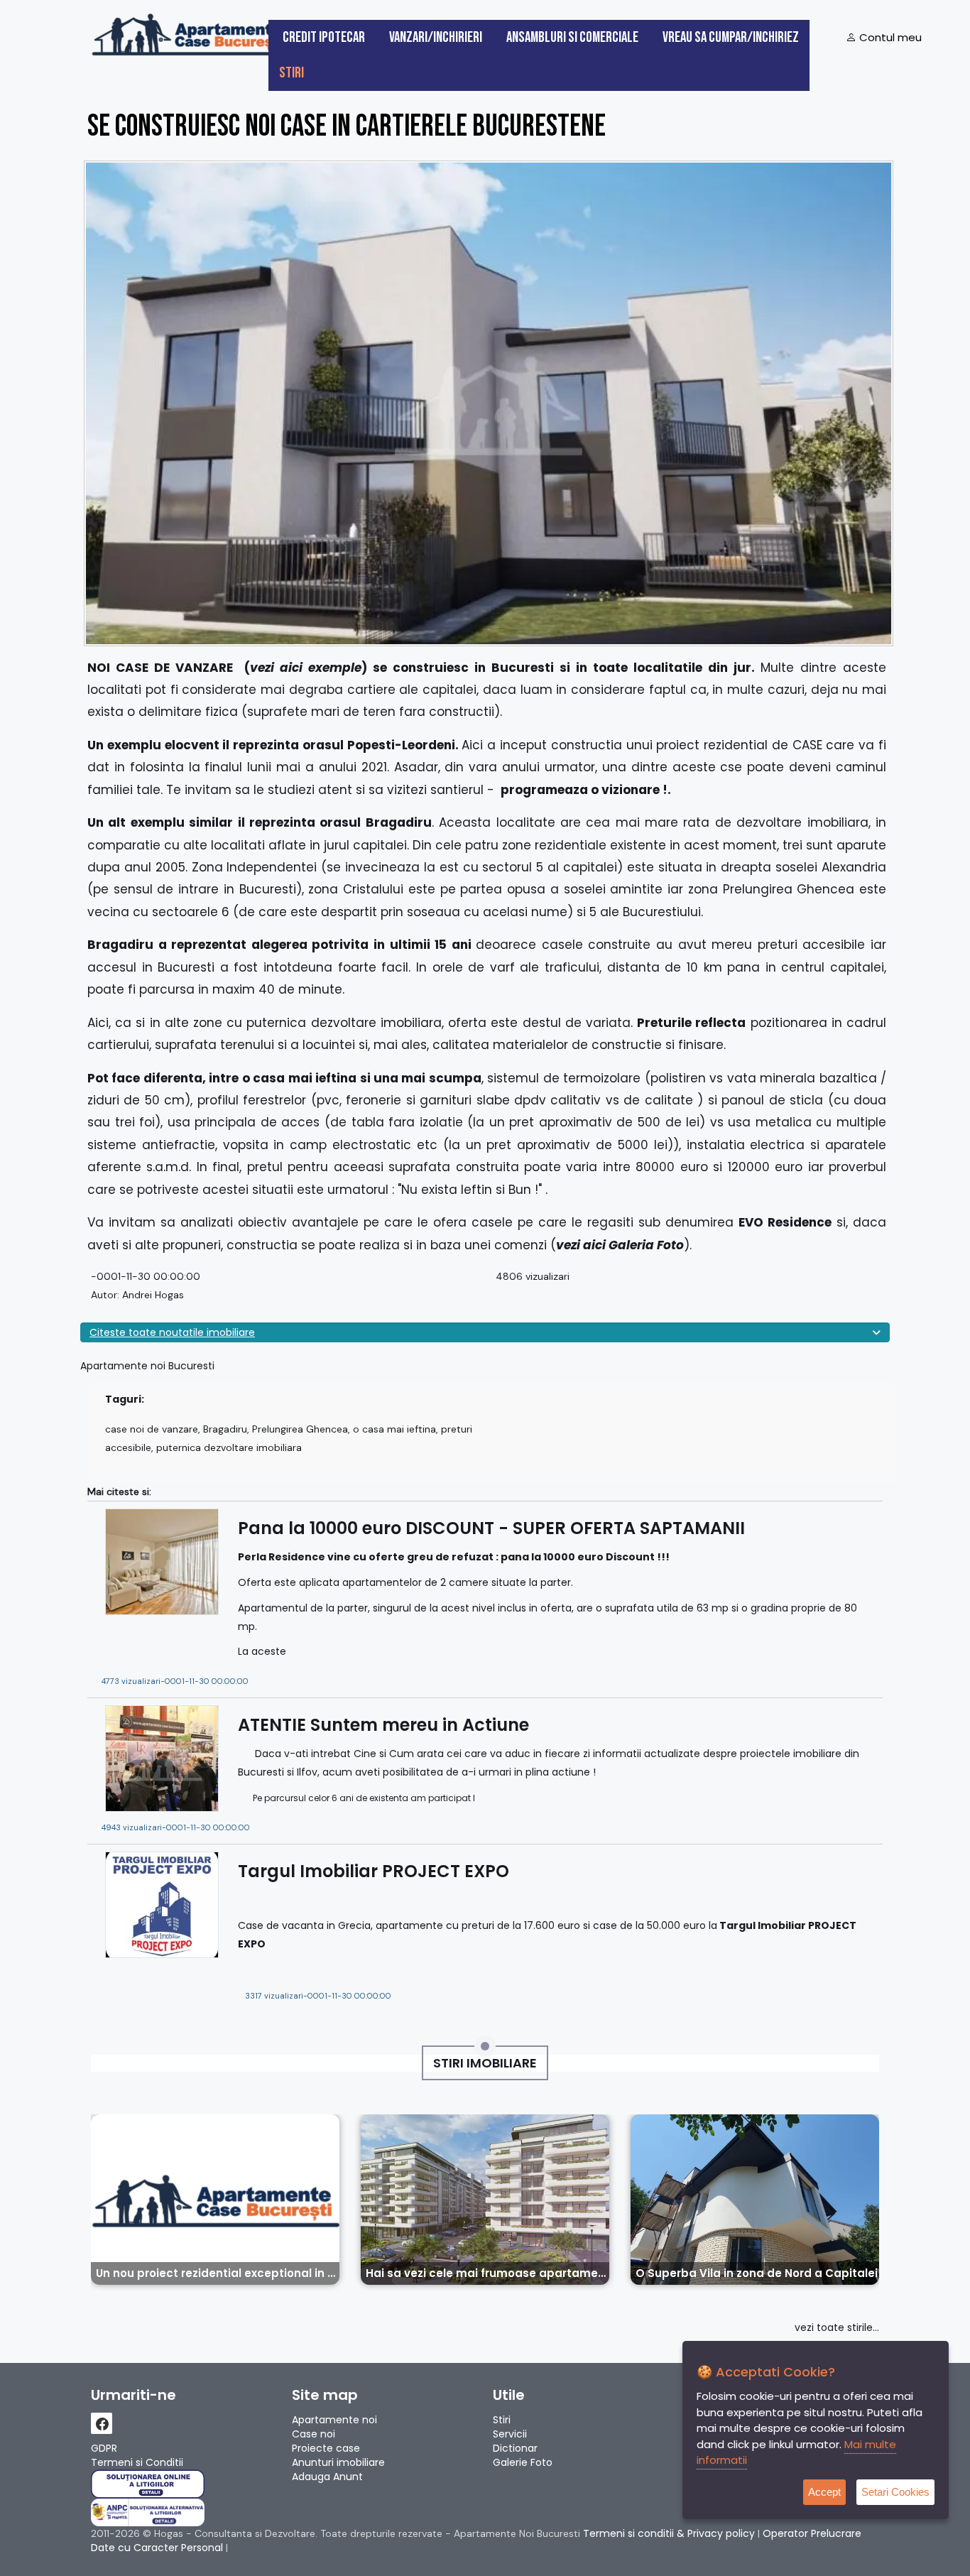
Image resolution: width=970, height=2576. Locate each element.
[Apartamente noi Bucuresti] (190, 33)
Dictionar (515, 2448)
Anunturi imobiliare (338, 2462)
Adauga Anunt (327, 2477)
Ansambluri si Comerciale (572, 37)
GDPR (104, 2448)
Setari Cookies (895, 2492)
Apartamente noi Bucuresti (147, 1366)
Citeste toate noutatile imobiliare (172, 1332)
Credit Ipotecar (324, 37)
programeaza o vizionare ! (584, 790)
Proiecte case (326, 2448)
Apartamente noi (334, 2420)
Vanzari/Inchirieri (436, 37)
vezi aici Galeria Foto (620, 1245)
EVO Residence (785, 1222)
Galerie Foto (523, 2462)
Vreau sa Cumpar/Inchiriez (731, 37)
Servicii (510, 2434)
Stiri (291, 73)
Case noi (314, 2434)
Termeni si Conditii (137, 2462)
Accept (824, 2492)
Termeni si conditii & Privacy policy (669, 2533)
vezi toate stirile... (837, 2327)
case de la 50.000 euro (649, 1925)
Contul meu (889, 37)
